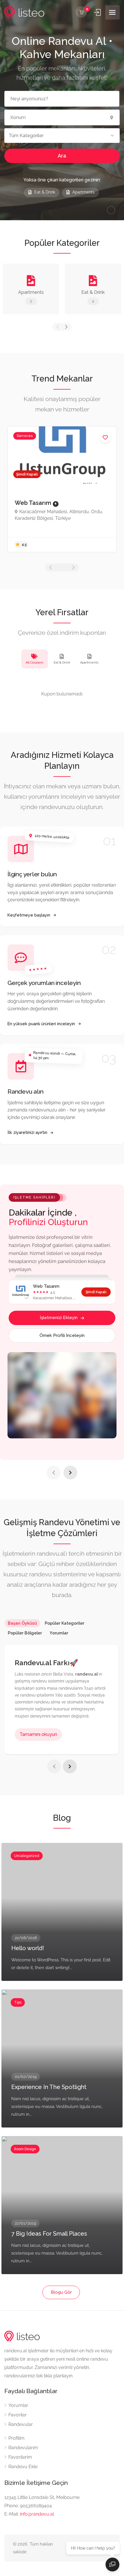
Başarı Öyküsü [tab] (22, 1623)
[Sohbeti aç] (112, 2564)
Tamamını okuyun (38, 1734)
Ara (62, 156)
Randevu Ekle (23, 2467)
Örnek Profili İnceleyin (62, 1335)
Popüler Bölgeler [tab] (25, 1633)
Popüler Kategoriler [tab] (64, 1623)
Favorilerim (20, 2457)
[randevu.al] (24, 13)
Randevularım (23, 2448)
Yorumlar (18, 2405)
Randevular (21, 2424)
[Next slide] (70, 1473)
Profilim (16, 2438)
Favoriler (18, 2415)
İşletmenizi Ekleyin (59, 1318)
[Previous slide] (54, 1473)
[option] (62, 489)
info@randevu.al (37, 2514)
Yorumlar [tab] (59, 1633)
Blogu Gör (61, 2292)
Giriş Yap (98, 12)
